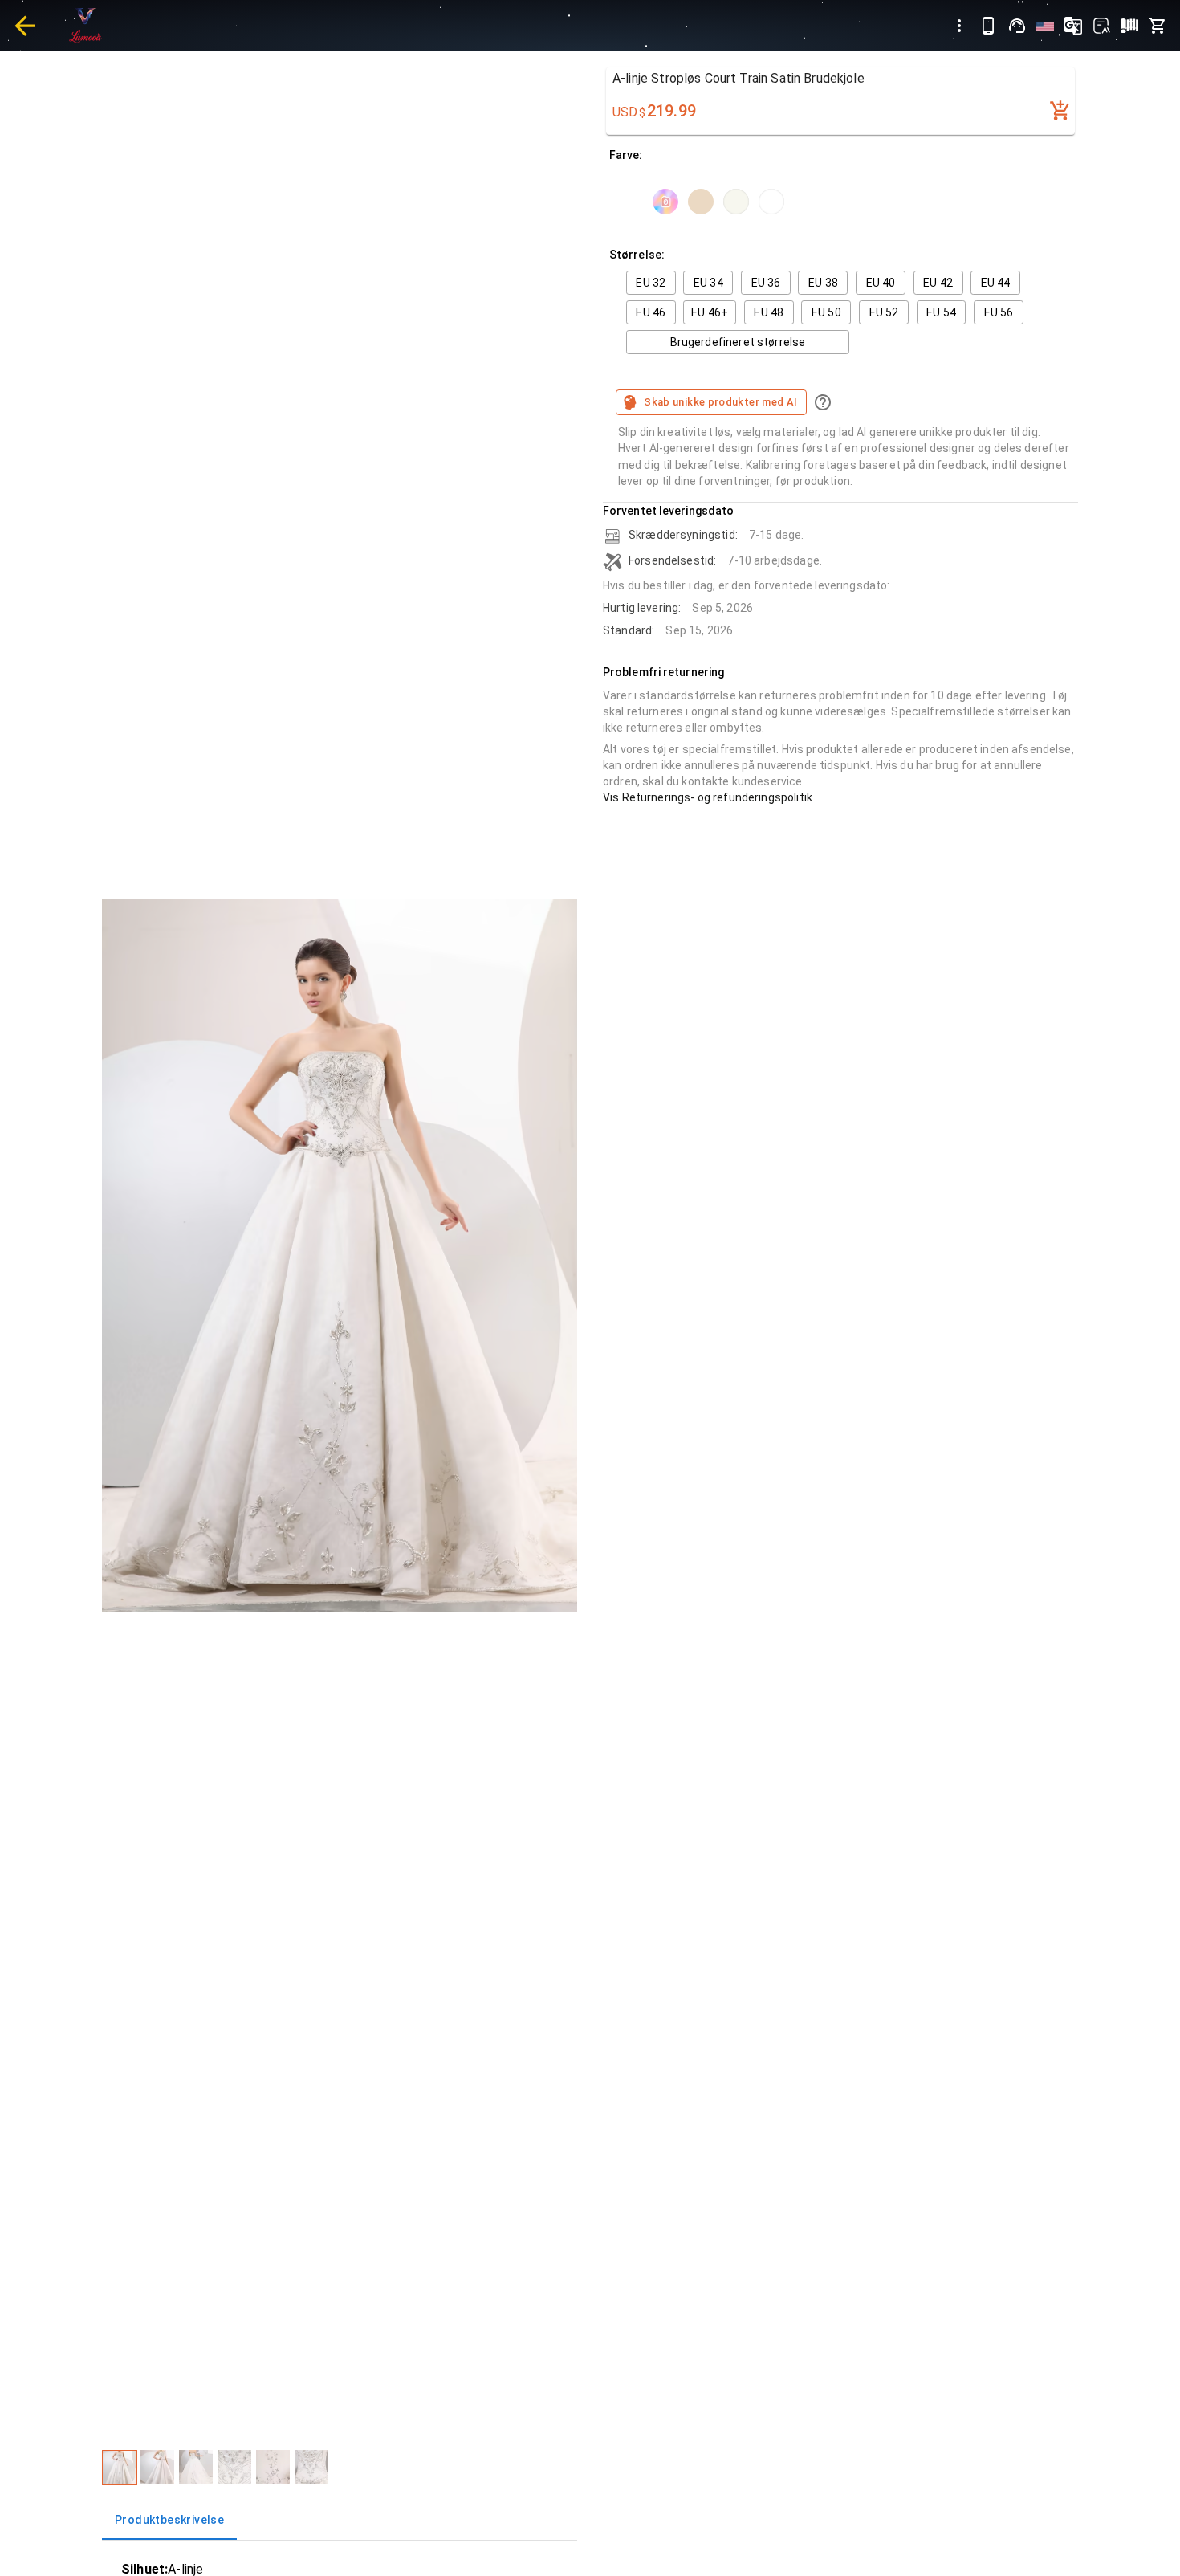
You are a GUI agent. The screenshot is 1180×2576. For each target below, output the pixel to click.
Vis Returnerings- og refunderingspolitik (708, 797)
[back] (25, 26)
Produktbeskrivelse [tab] (169, 2520)
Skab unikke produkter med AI (720, 402)
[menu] (959, 26)
